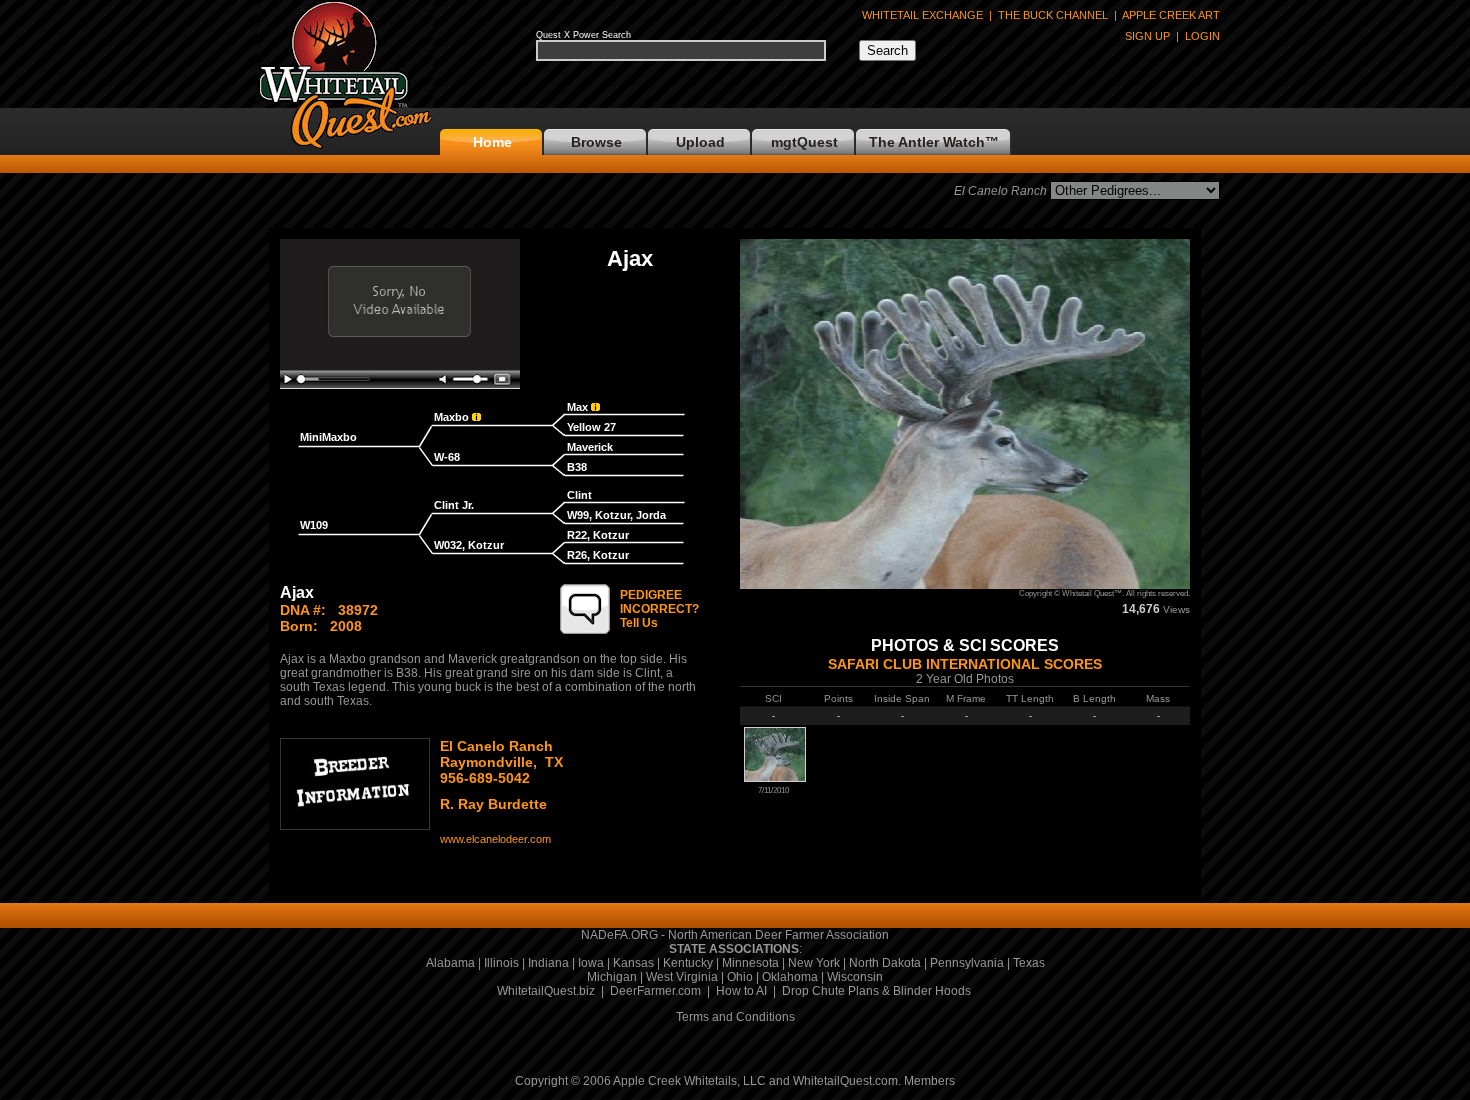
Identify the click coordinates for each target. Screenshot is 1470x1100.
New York (814, 963)
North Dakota (885, 963)
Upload (700, 142)
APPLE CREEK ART (1171, 15)
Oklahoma (790, 977)
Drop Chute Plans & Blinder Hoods (876, 991)
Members (929, 1081)
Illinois (501, 963)
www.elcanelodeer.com (495, 839)
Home (492, 142)
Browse (596, 142)
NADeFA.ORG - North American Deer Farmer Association (735, 935)
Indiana (548, 963)
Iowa (591, 963)
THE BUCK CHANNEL (1053, 15)
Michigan (612, 977)
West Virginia (682, 977)
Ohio (740, 977)
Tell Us (659, 609)
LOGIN (1202, 36)
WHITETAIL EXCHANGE (922, 15)
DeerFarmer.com (655, 991)
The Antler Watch (927, 142)
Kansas (633, 963)
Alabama (450, 963)
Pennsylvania (967, 963)
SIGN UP (1147, 36)
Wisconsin (855, 977)
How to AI (741, 991)
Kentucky (688, 963)
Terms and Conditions (735, 1017)
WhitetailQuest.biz (546, 991)
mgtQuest (804, 142)
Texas (1029, 963)
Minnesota (750, 963)
